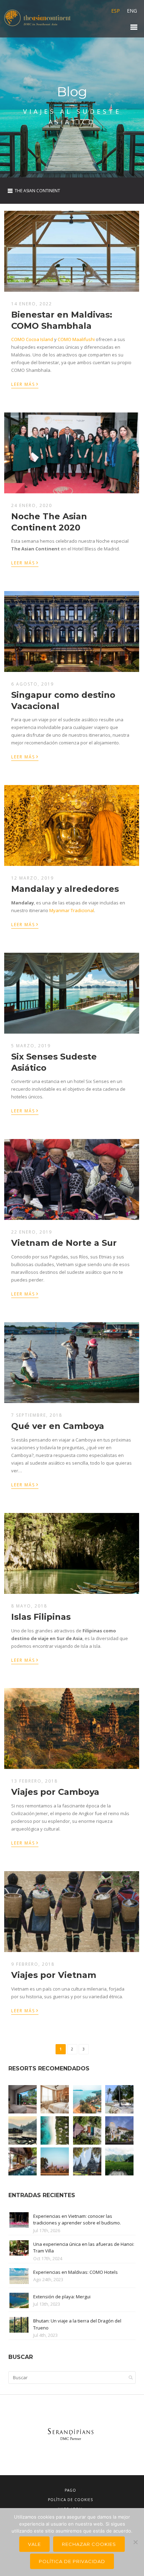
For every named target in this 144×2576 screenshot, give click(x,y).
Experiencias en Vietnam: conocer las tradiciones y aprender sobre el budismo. (77, 2220)
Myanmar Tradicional (72, 910)
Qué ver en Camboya (58, 1426)
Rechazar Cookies (89, 2544)
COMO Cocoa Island (32, 339)
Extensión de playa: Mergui (62, 2297)
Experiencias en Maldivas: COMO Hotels (75, 2272)
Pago (70, 2490)
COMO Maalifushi (76, 339)
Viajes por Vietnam (54, 1975)
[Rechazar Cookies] (135, 2542)
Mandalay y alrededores (65, 889)
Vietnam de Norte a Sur (64, 1243)
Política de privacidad (72, 2561)
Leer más (25, 384)
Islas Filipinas (41, 1617)
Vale (34, 2544)
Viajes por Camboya (55, 1792)
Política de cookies (70, 2500)
